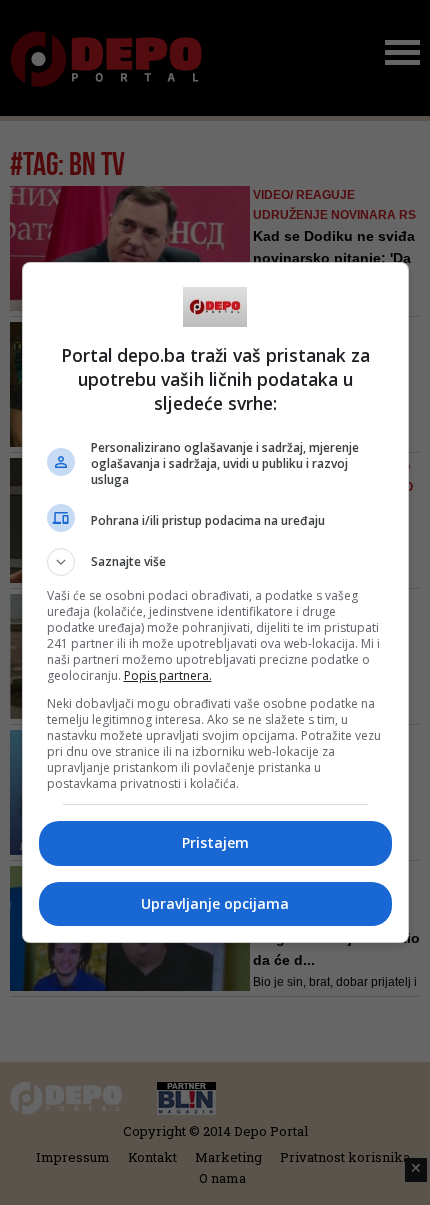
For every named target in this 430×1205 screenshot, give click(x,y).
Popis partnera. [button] (168, 675)
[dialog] (215, 602)
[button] (215, 562)
